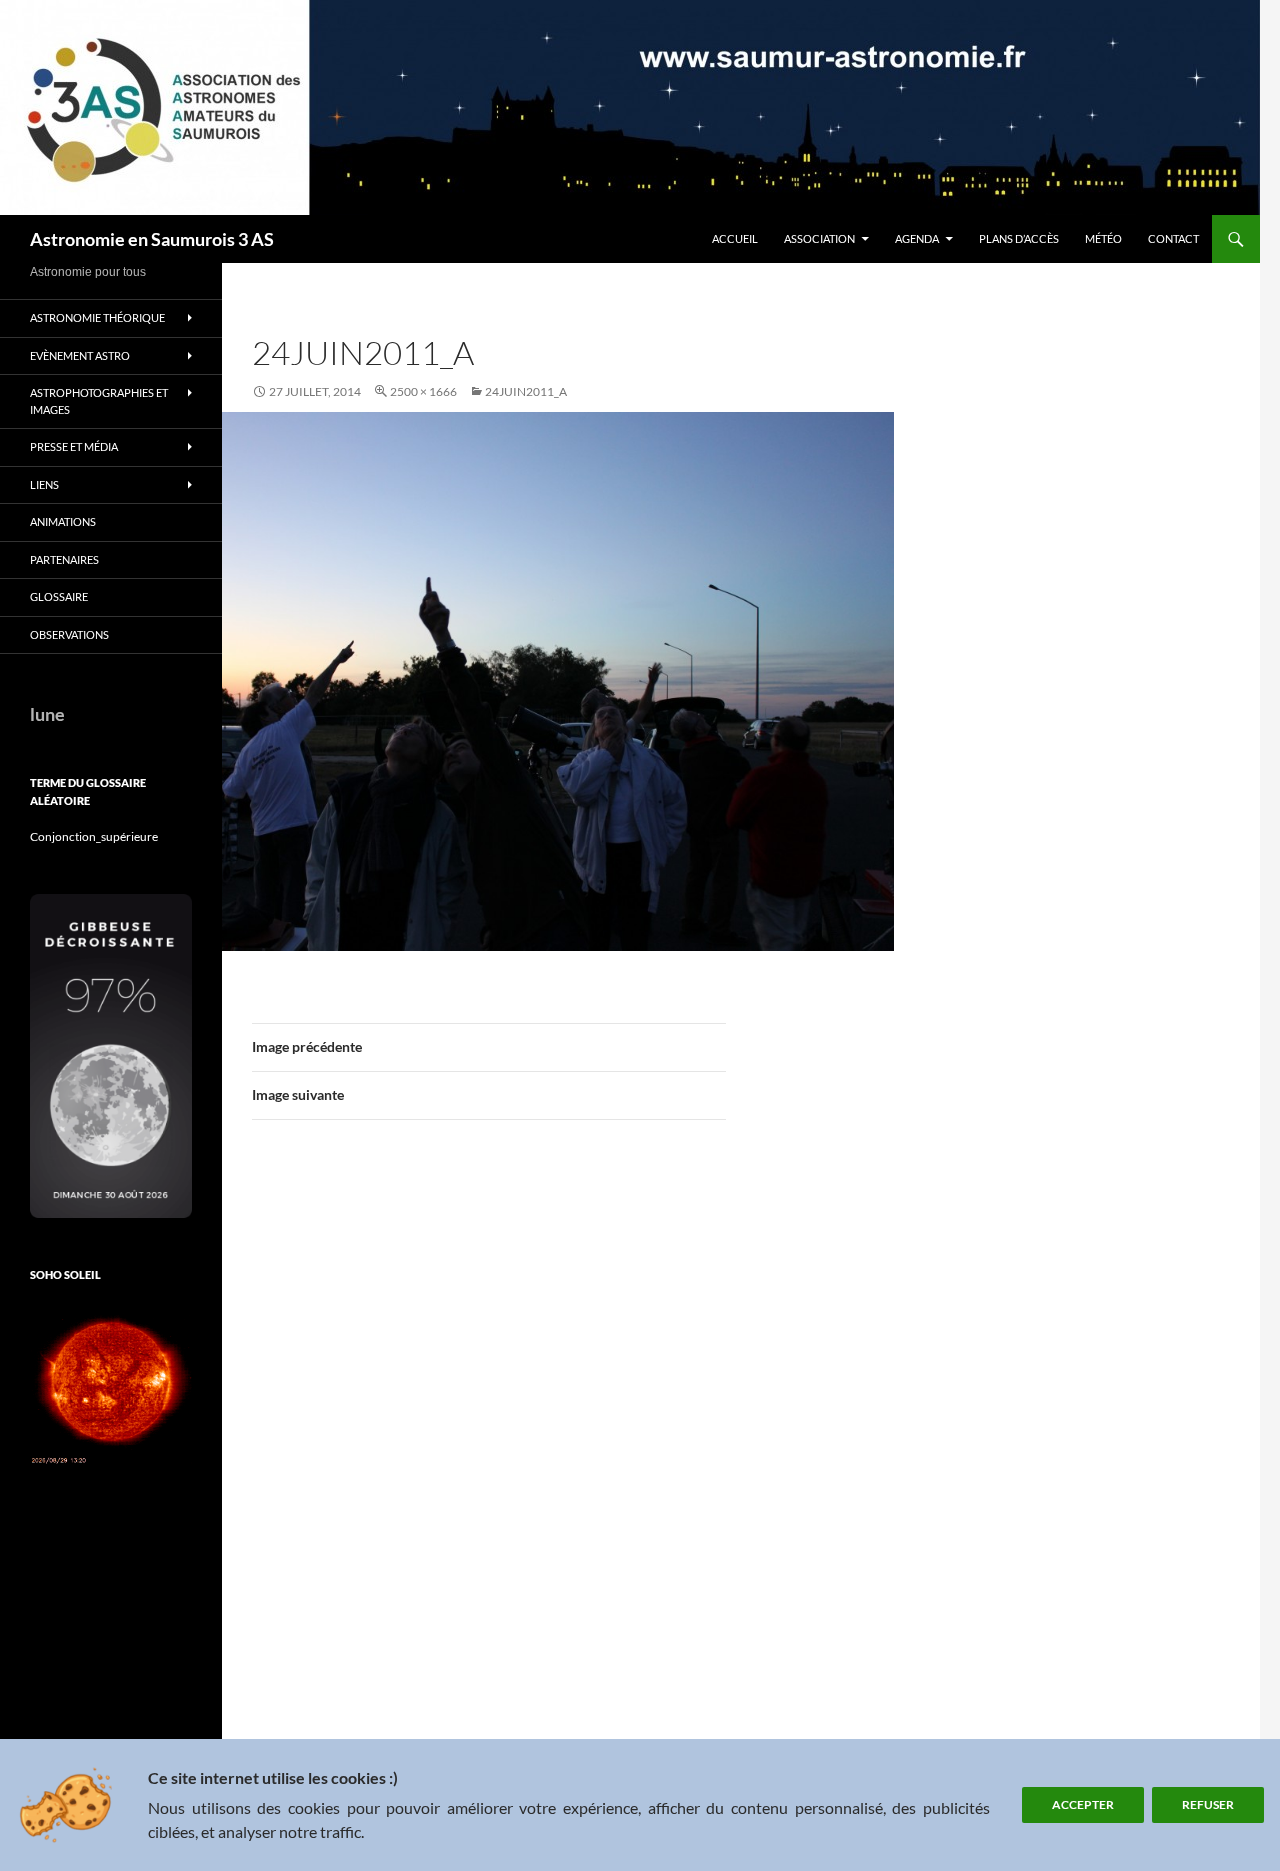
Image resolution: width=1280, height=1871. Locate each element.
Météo (1103, 238)
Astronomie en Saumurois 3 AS (152, 239)
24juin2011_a (526, 391)
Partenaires (64, 559)
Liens (44, 484)
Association (819, 238)
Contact (1173, 238)
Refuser (1208, 1804)
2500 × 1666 (423, 391)
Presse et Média (74, 446)
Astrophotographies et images (99, 401)
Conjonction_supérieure (94, 836)
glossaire (59, 596)
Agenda (917, 238)
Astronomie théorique (97, 317)
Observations (69, 634)
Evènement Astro (80, 355)
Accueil (735, 238)
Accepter (1083, 1804)
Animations (63, 521)
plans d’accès (1019, 238)
